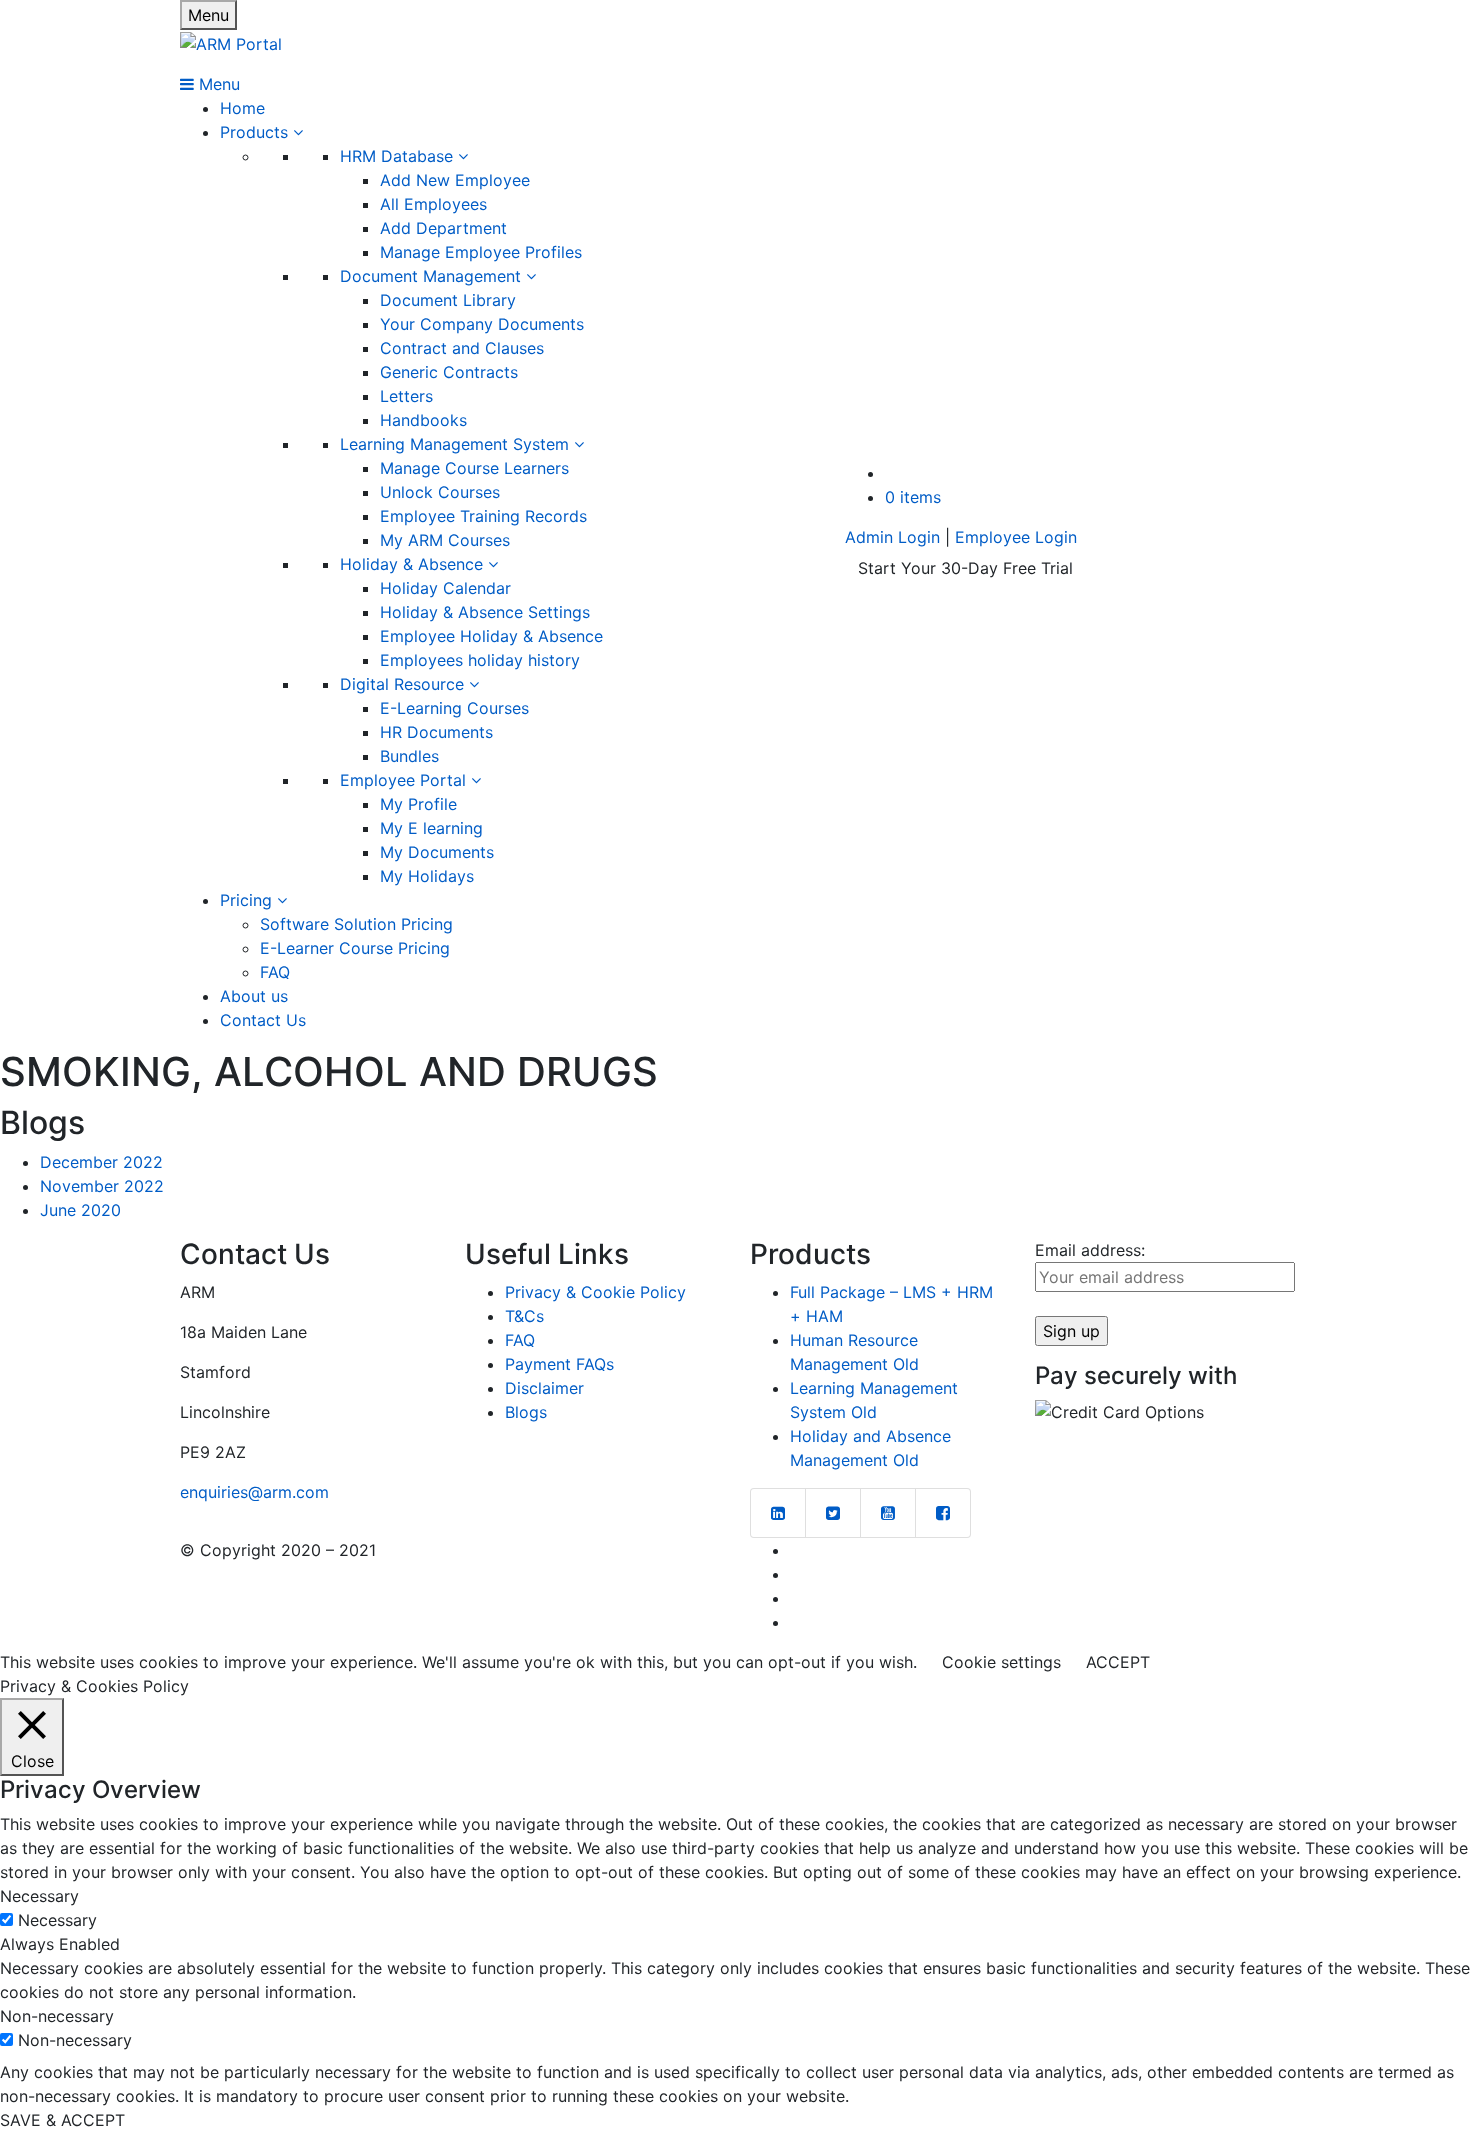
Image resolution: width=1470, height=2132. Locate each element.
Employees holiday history (480, 660)
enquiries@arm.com (254, 1492)
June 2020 (80, 1210)
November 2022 (102, 1186)
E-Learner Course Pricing (355, 948)
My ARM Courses (445, 540)
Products (256, 132)
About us (254, 996)
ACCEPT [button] (1118, 1662)
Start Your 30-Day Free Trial (965, 568)
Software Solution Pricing (356, 924)
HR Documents (436, 732)
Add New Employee (455, 180)
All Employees (433, 204)
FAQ (275, 972)
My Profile (418, 804)
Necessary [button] (39, 1896)
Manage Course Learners (474, 468)
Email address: (1090, 1250)
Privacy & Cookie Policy (595, 1292)
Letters (406, 396)
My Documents (437, 852)
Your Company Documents (482, 324)
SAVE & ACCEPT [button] (62, 2120)
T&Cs (524, 1316)
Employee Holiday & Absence (491, 636)
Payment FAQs (559, 1364)
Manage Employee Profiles (481, 252)
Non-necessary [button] (57, 2016)
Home (242, 108)
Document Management (433, 276)
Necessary (57, 1920)
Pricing (248, 900)
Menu (208, 15)
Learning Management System (457, 444)
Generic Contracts (449, 372)
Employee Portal (405, 780)
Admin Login (892, 537)
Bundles (409, 756)
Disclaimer (544, 1388)
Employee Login (1016, 537)
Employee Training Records (483, 516)
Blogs (526, 1412)
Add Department (443, 228)
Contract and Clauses (462, 348)
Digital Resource (404, 684)
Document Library (448, 300)
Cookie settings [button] (1001, 1662)
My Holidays (427, 876)
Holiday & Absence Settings (485, 612)
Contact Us (263, 1020)
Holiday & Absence (414, 564)
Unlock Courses (440, 492)
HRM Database (399, 156)
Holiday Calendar (445, 588)
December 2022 (101, 1162)
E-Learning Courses (454, 708)
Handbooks (423, 420)
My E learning (431, 828)
